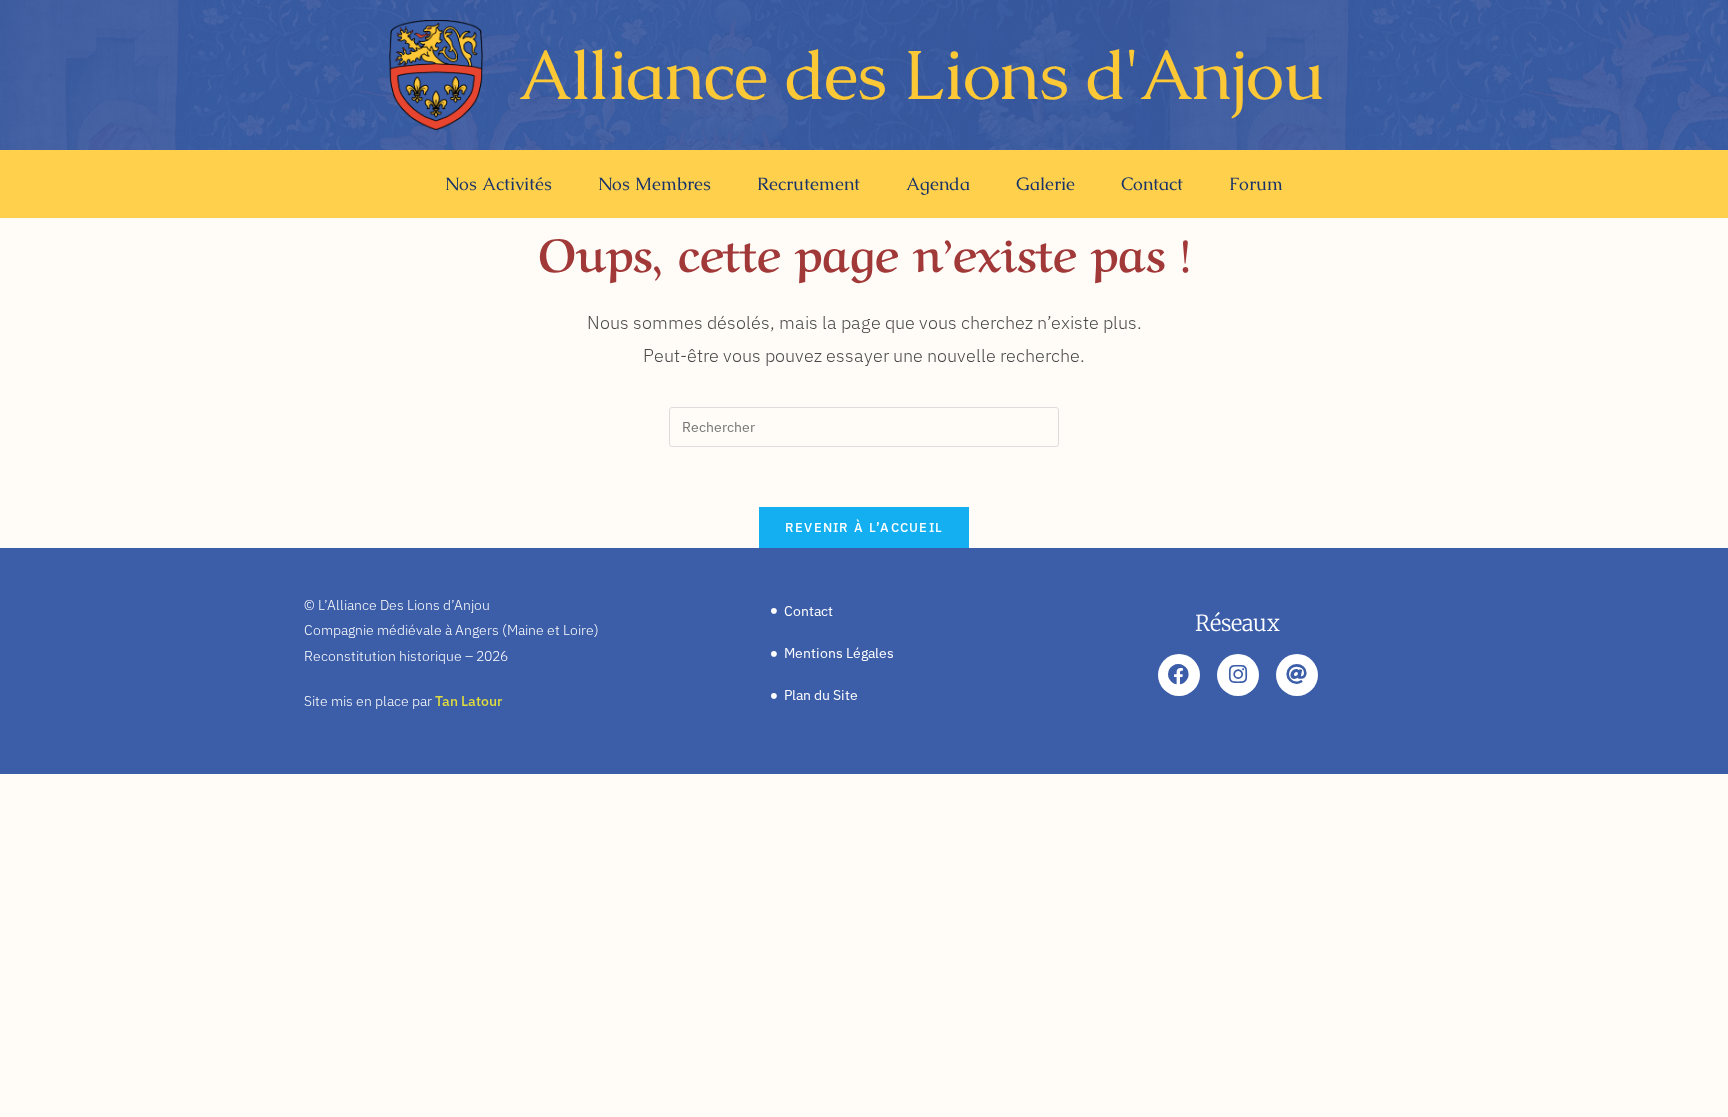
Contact (1152, 183)
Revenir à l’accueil (864, 527)
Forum (1256, 183)
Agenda (938, 183)
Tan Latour (468, 701)
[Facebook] (1179, 675)
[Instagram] (1238, 675)
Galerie (1045, 183)
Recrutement (808, 183)
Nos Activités (498, 183)
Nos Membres (654, 183)
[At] (1297, 675)
